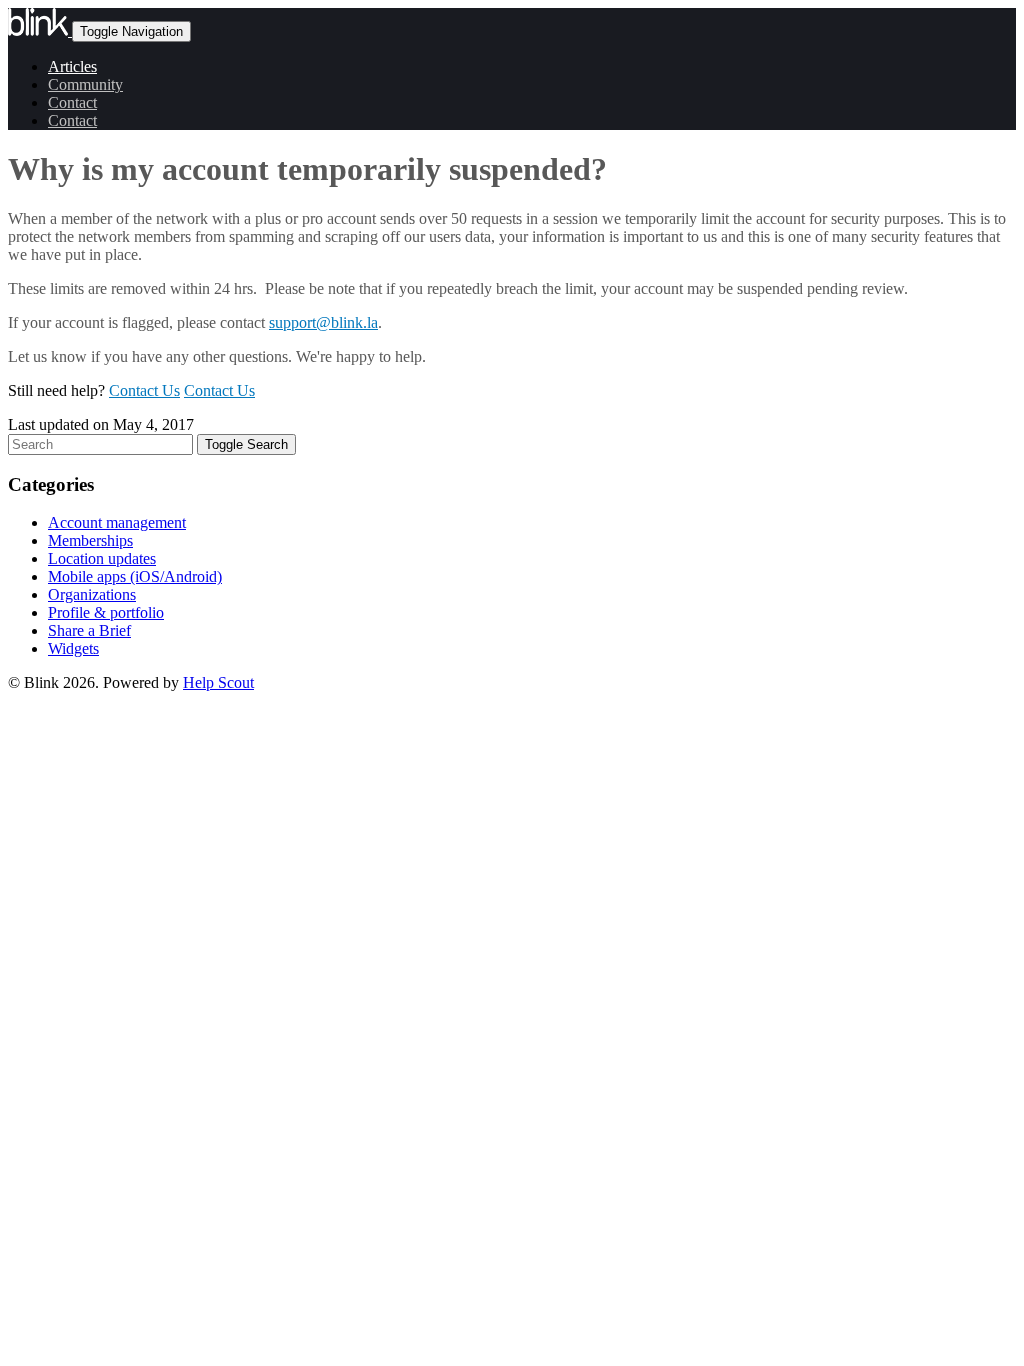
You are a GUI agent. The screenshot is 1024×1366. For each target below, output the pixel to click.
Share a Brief (89, 630)
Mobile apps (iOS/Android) (135, 576)
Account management (117, 522)
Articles (72, 66)
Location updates (102, 558)
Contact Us (144, 390)
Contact (72, 102)
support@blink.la (323, 322)
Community (85, 84)
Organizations (92, 594)
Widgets (73, 648)
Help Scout (218, 682)
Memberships (90, 540)
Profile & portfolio (106, 612)
